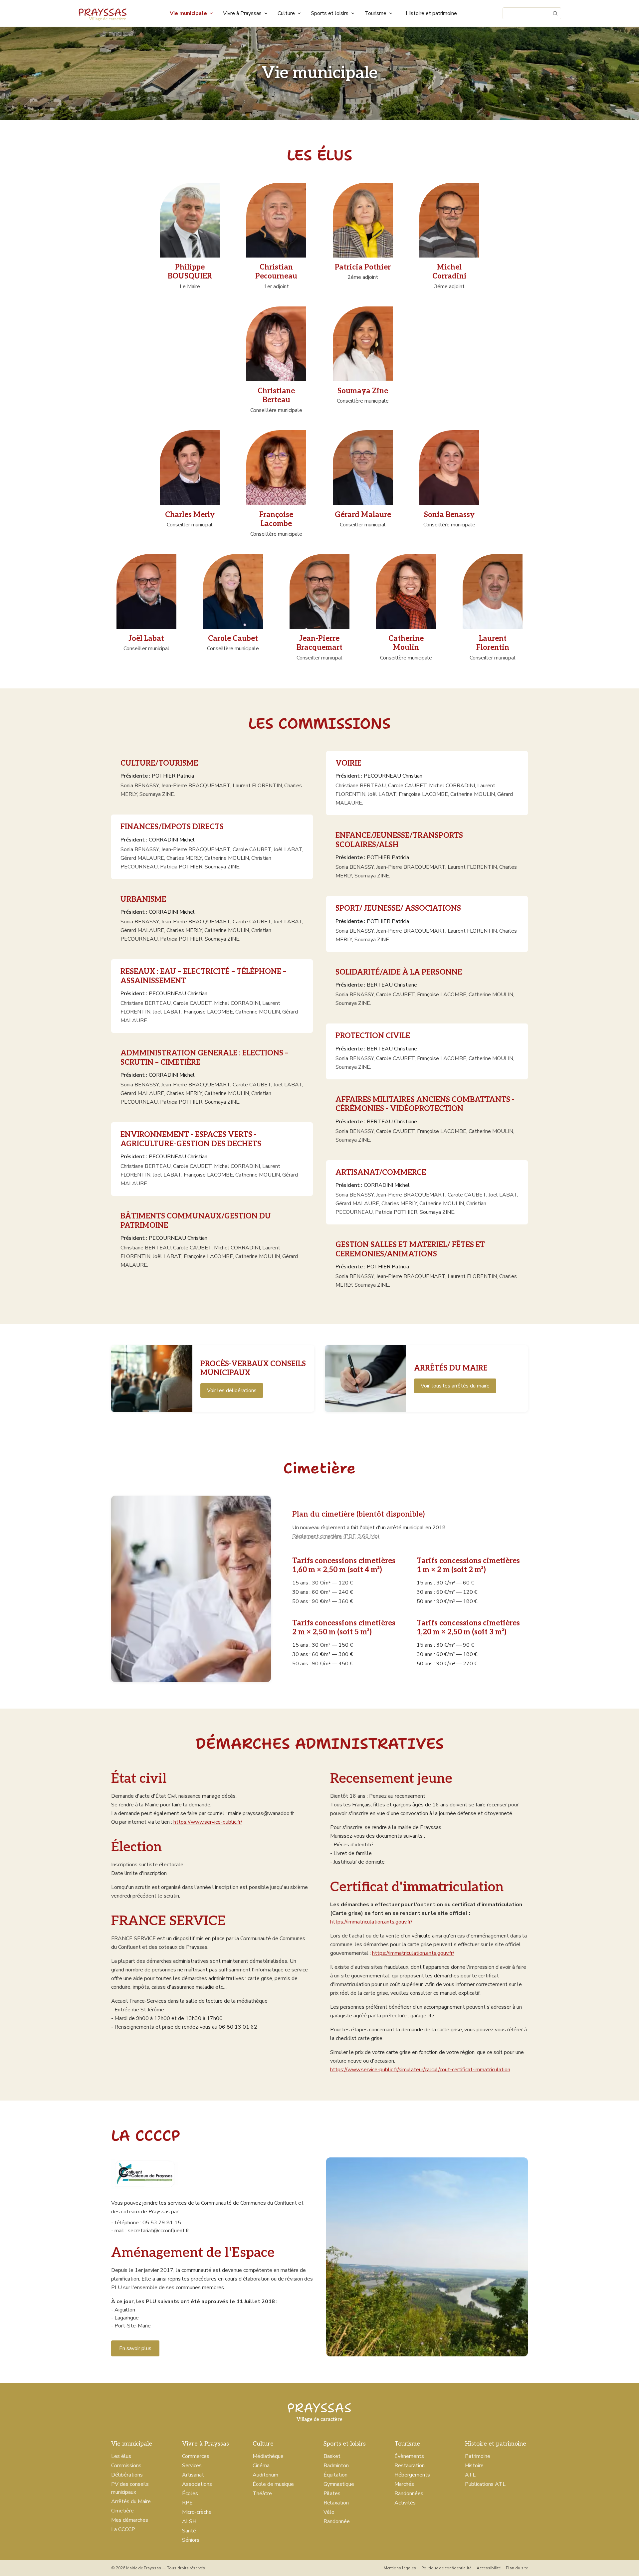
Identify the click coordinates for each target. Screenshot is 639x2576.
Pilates (332, 2493)
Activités (405, 2503)
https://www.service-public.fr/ (208, 1822)
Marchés (404, 2484)
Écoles (190, 2493)
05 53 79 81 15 (162, 2223)
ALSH (189, 2521)
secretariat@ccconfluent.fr (158, 2231)
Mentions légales (400, 2568)
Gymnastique (339, 2484)
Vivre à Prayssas (242, 13)
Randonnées (409, 2493)
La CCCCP (123, 2529)
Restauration (410, 2466)
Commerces (196, 2456)
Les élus (121, 2456)
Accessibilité (489, 2568)
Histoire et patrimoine (431, 13)
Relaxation (336, 2503)
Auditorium (265, 2475)
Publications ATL (485, 2484)
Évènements (409, 2456)
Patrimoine (478, 2456)
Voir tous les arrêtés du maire (455, 1386)
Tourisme (375, 13)
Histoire (474, 2466)
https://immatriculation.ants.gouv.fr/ (371, 1922)
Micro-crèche (197, 2512)
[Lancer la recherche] (555, 13)
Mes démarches (130, 2520)
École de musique (273, 2484)
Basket (332, 2456)
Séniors (191, 2540)
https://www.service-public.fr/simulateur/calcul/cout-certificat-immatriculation (420, 2070)
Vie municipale (188, 13)
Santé (189, 2531)
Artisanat (193, 2475)
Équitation (335, 2475)
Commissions (126, 2466)
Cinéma (261, 2466)
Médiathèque (268, 2456)
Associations (197, 2484)
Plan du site (517, 2568)
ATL (470, 2475)
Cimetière (122, 2511)
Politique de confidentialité (446, 2568)
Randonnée (337, 2521)
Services (192, 2466)
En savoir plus (135, 2348)
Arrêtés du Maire (131, 2501)
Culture (286, 13)
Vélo (329, 2512)
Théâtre (262, 2493)
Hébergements (412, 2475)
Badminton (336, 2466)
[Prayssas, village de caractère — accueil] (103, 13)
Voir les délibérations (232, 1390)
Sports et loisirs (330, 13)
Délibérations (127, 2475)
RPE (187, 2503)
